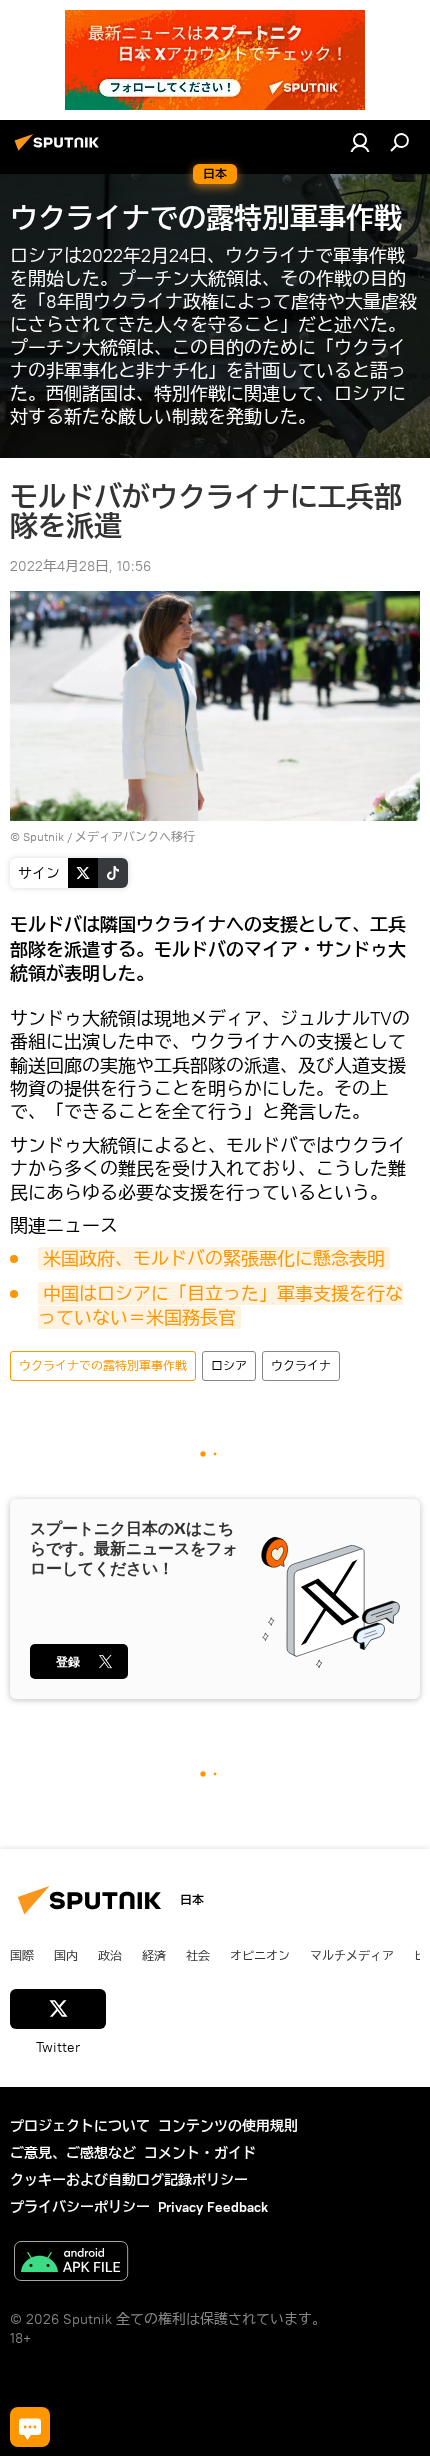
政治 (110, 1955)
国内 (66, 1955)
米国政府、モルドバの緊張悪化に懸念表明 (214, 1258)
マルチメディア (352, 1955)
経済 (154, 1955)
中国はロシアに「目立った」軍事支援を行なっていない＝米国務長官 (220, 1305)
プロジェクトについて (80, 2126)
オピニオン (260, 1955)
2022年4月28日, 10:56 (80, 566)
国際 (22, 1955)
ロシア (229, 1365)
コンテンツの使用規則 (228, 2126)
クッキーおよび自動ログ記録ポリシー (129, 2180)
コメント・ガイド (200, 2153)
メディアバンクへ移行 (135, 836)
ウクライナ (301, 1365)
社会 (198, 1955)
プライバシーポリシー (80, 2207)
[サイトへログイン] (360, 142)
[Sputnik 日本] (60, 150)
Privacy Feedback (213, 2207)
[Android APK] (71, 2263)
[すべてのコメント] (30, 2427)
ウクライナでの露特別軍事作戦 (103, 1365)
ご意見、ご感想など (73, 2153)
